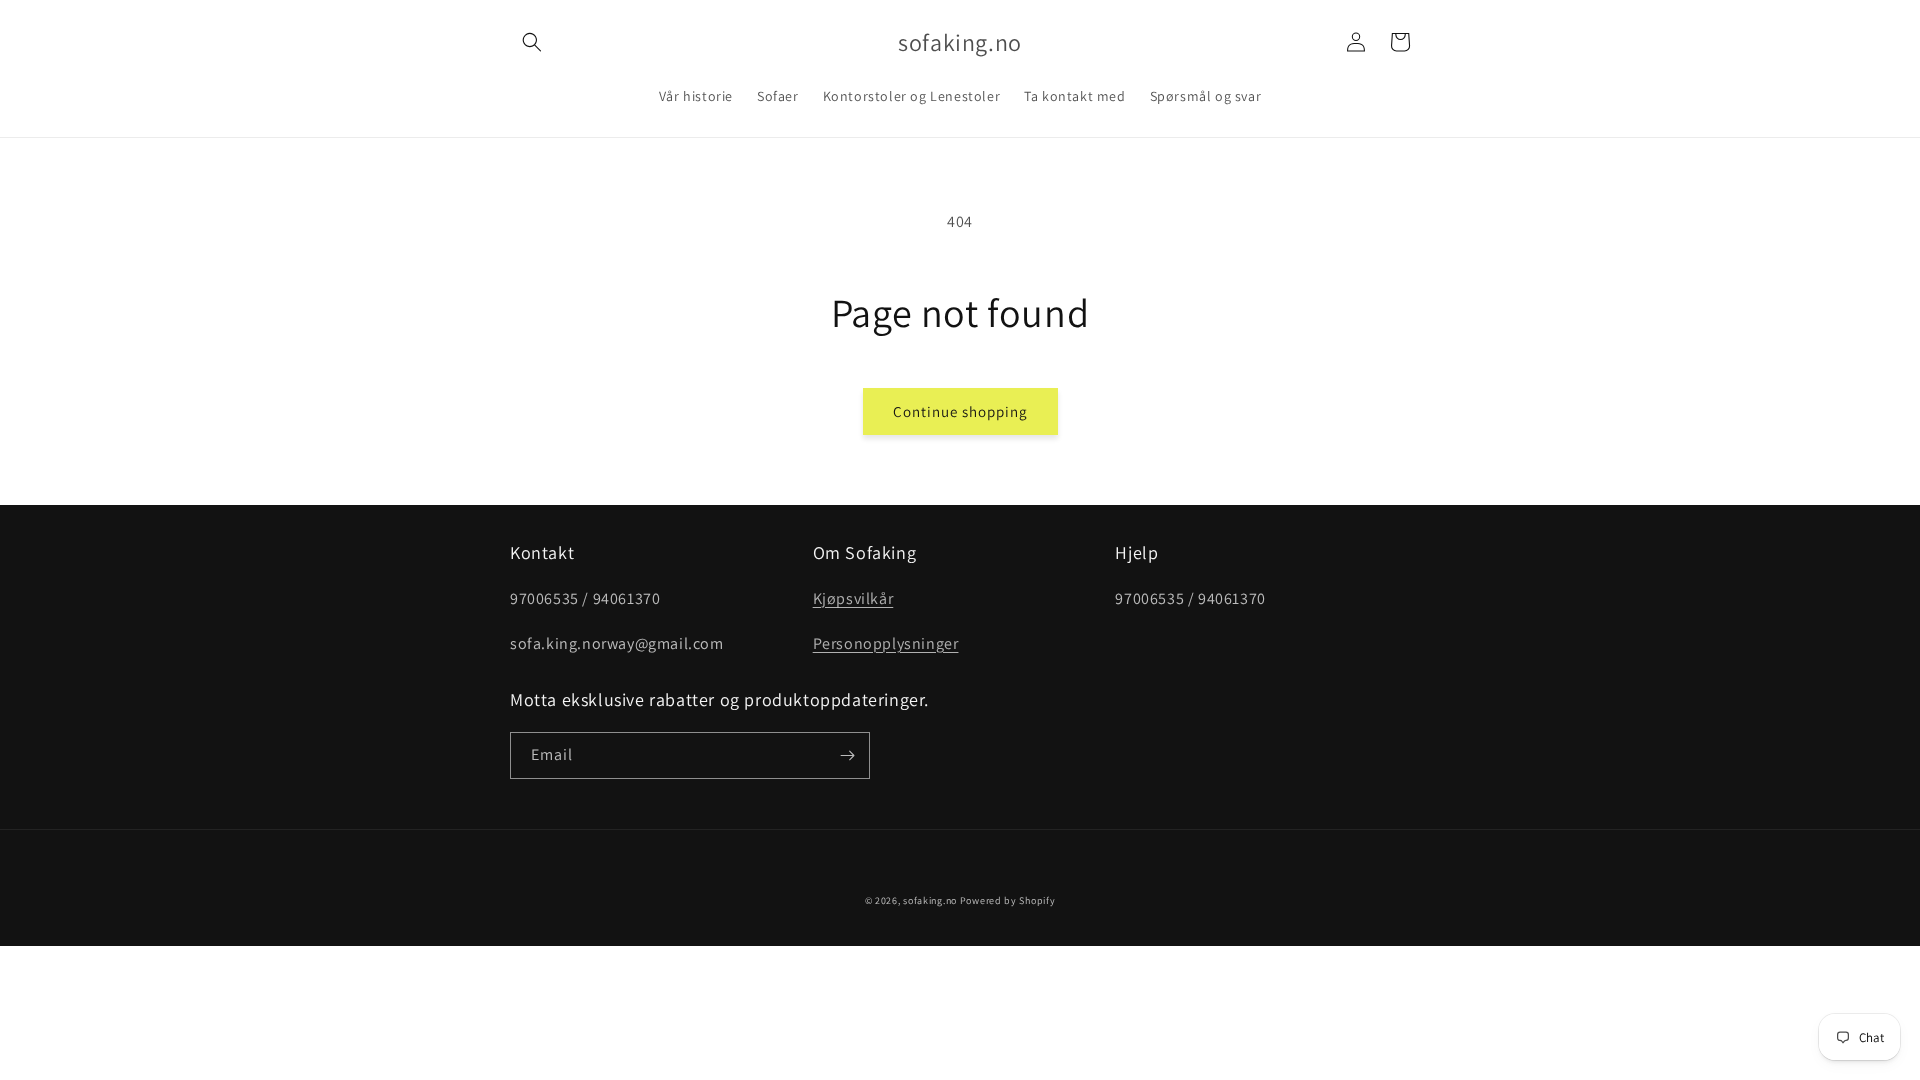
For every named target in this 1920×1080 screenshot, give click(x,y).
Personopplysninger (886, 643)
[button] (532, 42)
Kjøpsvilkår (853, 598)
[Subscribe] (847, 755)
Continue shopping (960, 411)
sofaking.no (930, 900)
